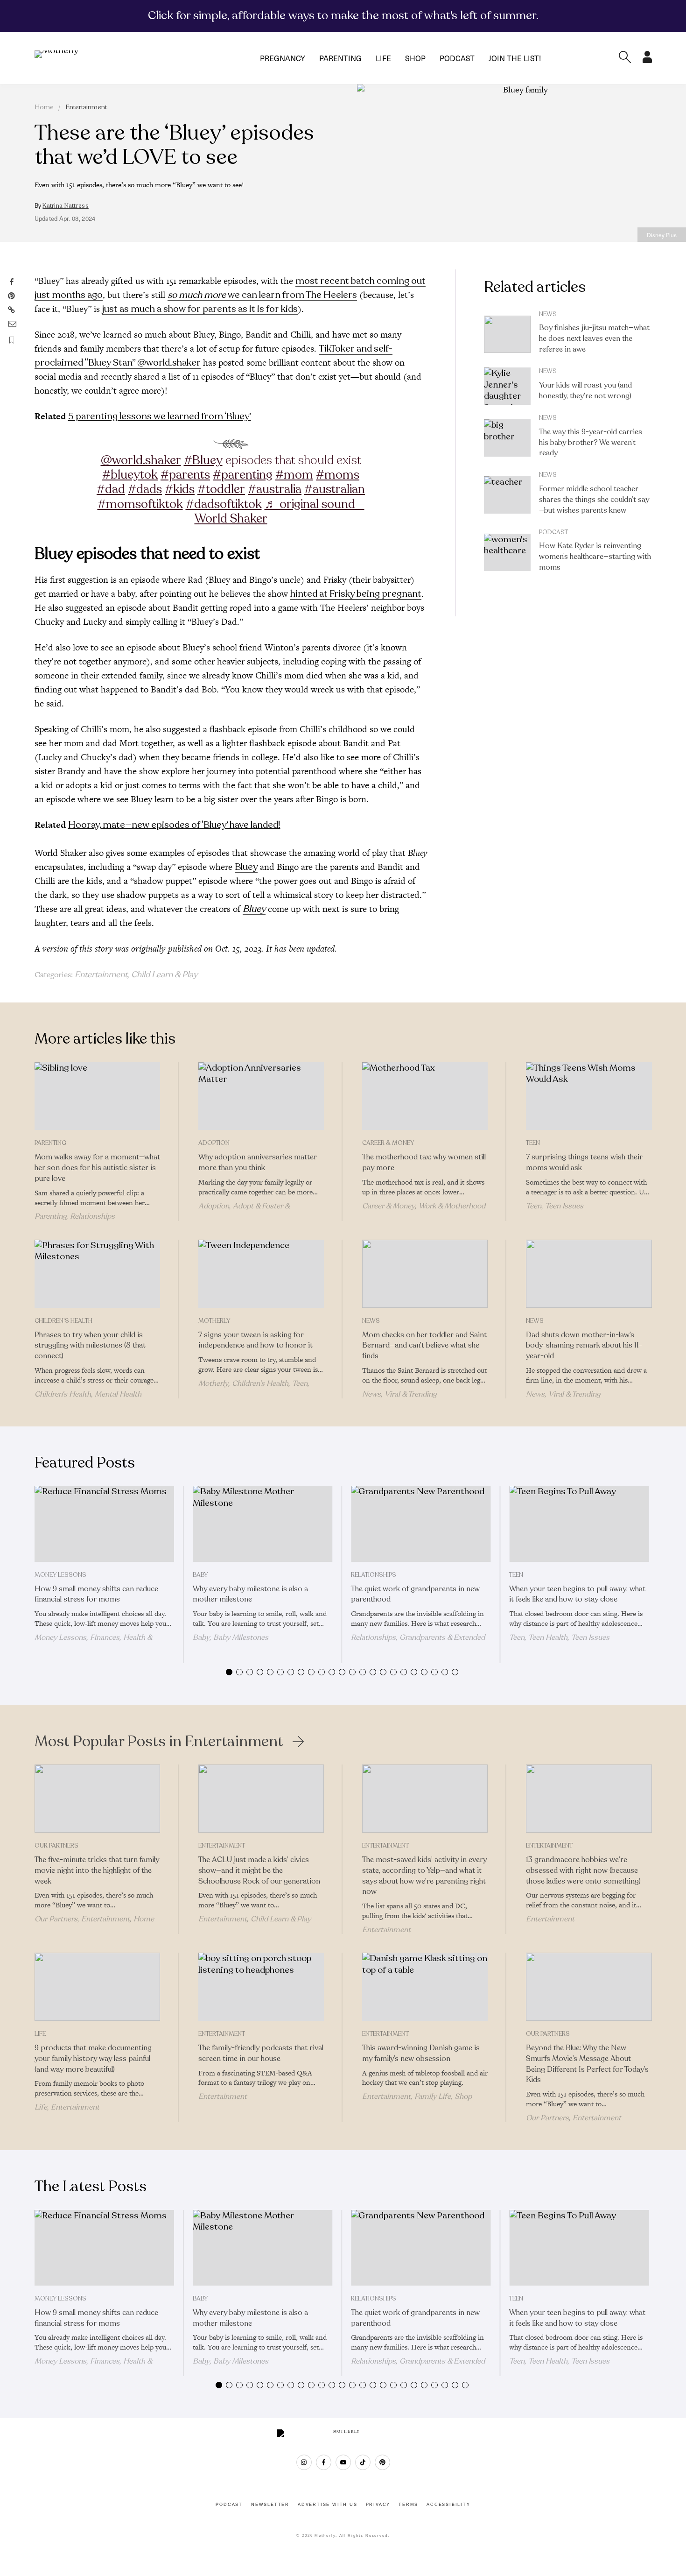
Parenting (340, 58)
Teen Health (548, 1637)
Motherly (214, 1321)
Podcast (457, 58)
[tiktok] (363, 2462)
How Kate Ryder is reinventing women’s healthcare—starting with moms (595, 557)
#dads (145, 489)
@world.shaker (141, 460)
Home (44, 107)
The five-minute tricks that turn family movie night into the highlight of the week (97, 1870)
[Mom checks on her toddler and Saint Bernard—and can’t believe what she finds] (425, 1274)
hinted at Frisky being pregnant (356, 594)
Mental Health (118, 1394)
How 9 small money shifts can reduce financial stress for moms (96, 1594)
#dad (111, 489)
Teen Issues (564, 1206)
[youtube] (343, 2462)
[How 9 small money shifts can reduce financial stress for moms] (104, 1524)
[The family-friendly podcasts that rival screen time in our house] (261, 1987)
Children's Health (63, 1321)
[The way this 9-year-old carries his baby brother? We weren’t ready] (507, 438)
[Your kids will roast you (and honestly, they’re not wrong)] (507, 386)
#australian (335, 489)
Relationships (92, 1216)
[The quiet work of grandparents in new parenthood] (421, 1524)
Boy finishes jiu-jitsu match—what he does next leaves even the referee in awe (594, 339)
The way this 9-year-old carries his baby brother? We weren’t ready (591, 443)
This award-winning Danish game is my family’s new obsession (421, 2053)
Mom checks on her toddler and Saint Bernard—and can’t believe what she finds (424, 1346)
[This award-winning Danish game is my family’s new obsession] (425, 1987)
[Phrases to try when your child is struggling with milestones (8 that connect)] (97, 1274)
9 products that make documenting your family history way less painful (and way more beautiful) (93, 2059)
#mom (294, 475)
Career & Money (388, 1143)
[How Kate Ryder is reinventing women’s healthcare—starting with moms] (507, 552)
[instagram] (304, 2462)
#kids (180, 489)
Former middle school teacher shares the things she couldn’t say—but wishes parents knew (594, 500)
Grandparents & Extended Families (418, 1642)
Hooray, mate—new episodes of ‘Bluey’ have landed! (174, 825)
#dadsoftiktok (224, 504)
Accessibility (448, 2505)
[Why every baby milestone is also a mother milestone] (262, 1524)
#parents (185, 475)
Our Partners (56, 1846)
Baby (200, 1575)
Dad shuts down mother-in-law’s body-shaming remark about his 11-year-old (584, 1346)
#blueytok (130, 475)
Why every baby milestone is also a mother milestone (250, 1594)
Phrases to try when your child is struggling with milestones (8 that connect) (90, 1346)
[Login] (647, 60)
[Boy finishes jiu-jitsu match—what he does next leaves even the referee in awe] (507, 334)
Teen (533, 1143)
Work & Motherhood (452, 1206)
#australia (275, 489)
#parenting (243, 475)
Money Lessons (60, 1575)
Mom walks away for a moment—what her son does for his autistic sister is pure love (97, 1168)
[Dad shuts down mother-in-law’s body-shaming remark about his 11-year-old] (589, 1274)
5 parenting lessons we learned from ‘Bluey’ (160, 416)
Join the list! (515, 58)
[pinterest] (382, 2462)
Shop (415, 58)
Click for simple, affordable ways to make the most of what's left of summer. (343, 15)
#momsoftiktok (140, 504)
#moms (338, 475)
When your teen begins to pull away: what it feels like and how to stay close (577, 1594)
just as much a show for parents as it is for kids (200, 309)
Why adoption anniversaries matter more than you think (258, 1162)
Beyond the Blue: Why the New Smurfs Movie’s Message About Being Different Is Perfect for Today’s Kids (587, 2064)
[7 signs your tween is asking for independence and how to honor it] (261, 1274)
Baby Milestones (241, 1637)
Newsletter (270, 2505)
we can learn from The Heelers (262, 295)
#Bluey (203, 460)
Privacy (378, 2505)
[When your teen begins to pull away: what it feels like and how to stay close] (579, 1524)
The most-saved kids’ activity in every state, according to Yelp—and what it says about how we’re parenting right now (424, 1876)
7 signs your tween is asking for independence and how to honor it (255, 1340)
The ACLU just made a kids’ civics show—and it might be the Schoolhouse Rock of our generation (259, 1870)
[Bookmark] (12, 340)
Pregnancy (283, 58)
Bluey (246, 867)
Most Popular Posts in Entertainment (159, 1742)
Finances (105, 1637)
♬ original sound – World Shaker (280, 511)
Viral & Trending (410, 1394)
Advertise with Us (328, 2505)
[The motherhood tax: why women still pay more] (425, 1096)
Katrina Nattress (65, 206)
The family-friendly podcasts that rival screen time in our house (261, 2053)
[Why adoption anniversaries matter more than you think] (261, 1096)
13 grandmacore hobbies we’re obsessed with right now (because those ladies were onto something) (583, 1870)
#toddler (221, 489)
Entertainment (86, 107)
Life (383, 58)
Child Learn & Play (164, 974)
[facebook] (324, 2462)
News (548, 314)
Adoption (214, 1143)
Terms (408, 2505)
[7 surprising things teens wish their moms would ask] (589, 1096)
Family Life (433, 2096)
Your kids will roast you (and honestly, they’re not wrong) (585, 391)
